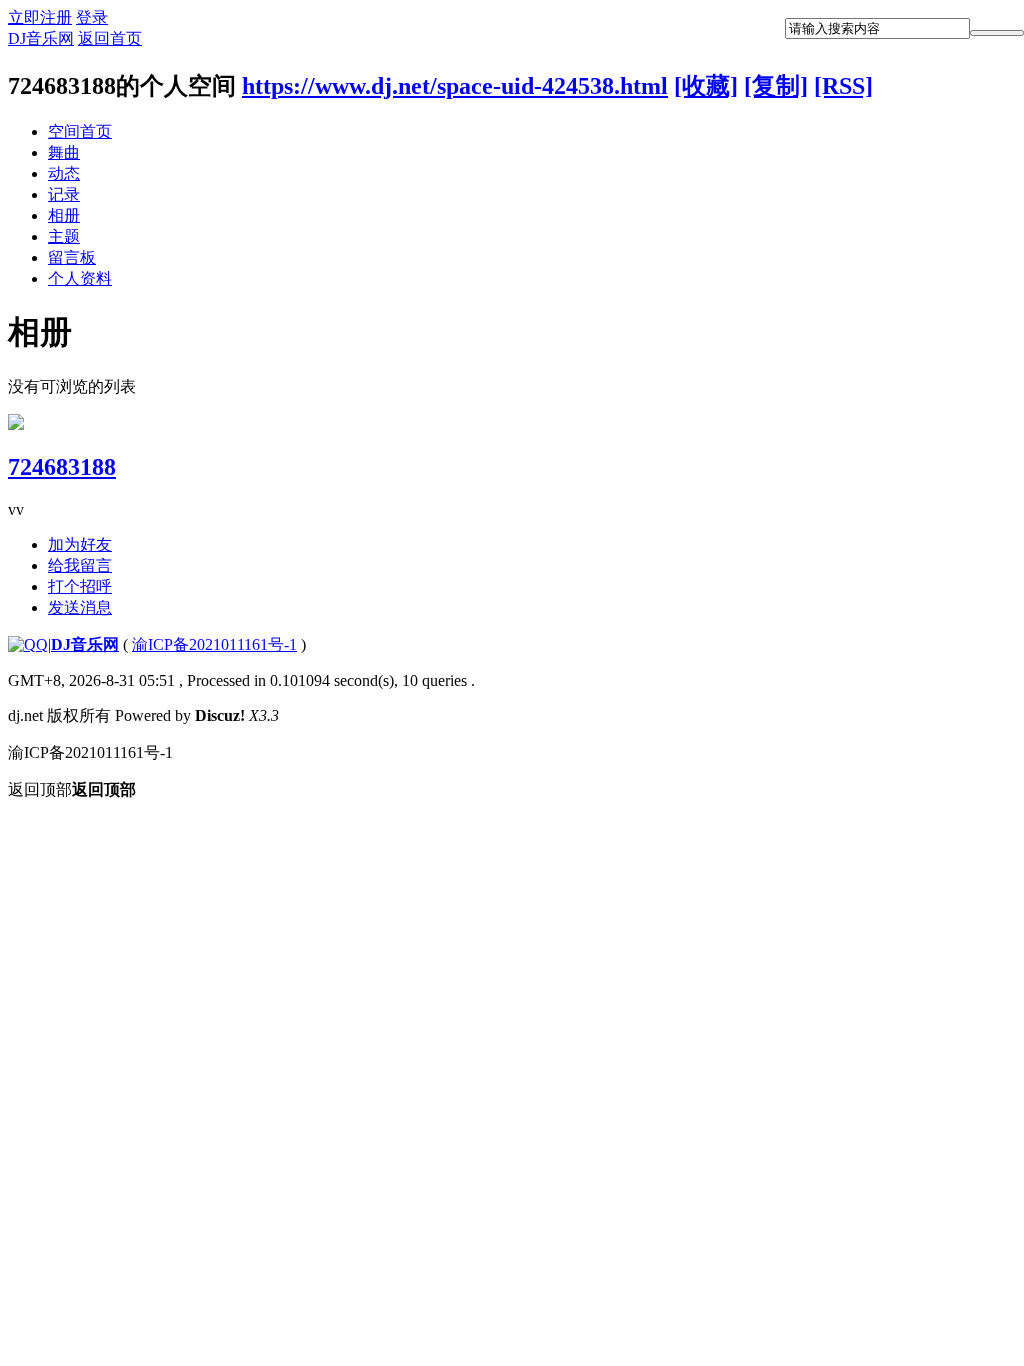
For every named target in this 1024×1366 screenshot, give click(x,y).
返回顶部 (72, 789)
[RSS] (843, 86)
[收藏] (706, 86)
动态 (64, 173)
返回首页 (110, 38)
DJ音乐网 (41, 38)
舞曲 (64, 152)
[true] (997, 33)
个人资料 (80, 278)
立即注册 (40, 17)
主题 (64, 236)
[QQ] (28, 644)
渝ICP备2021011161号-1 (214, 644)
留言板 (72, 257)
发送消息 (80, 607)
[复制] (776, 86)
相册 (64, 215)
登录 (92, 17)
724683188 (62, 467)
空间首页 (80, 131)
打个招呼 (80, 586)
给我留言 (80, 565)
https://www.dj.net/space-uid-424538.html (455, 86)
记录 (64, 194)
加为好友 (80, 544)
